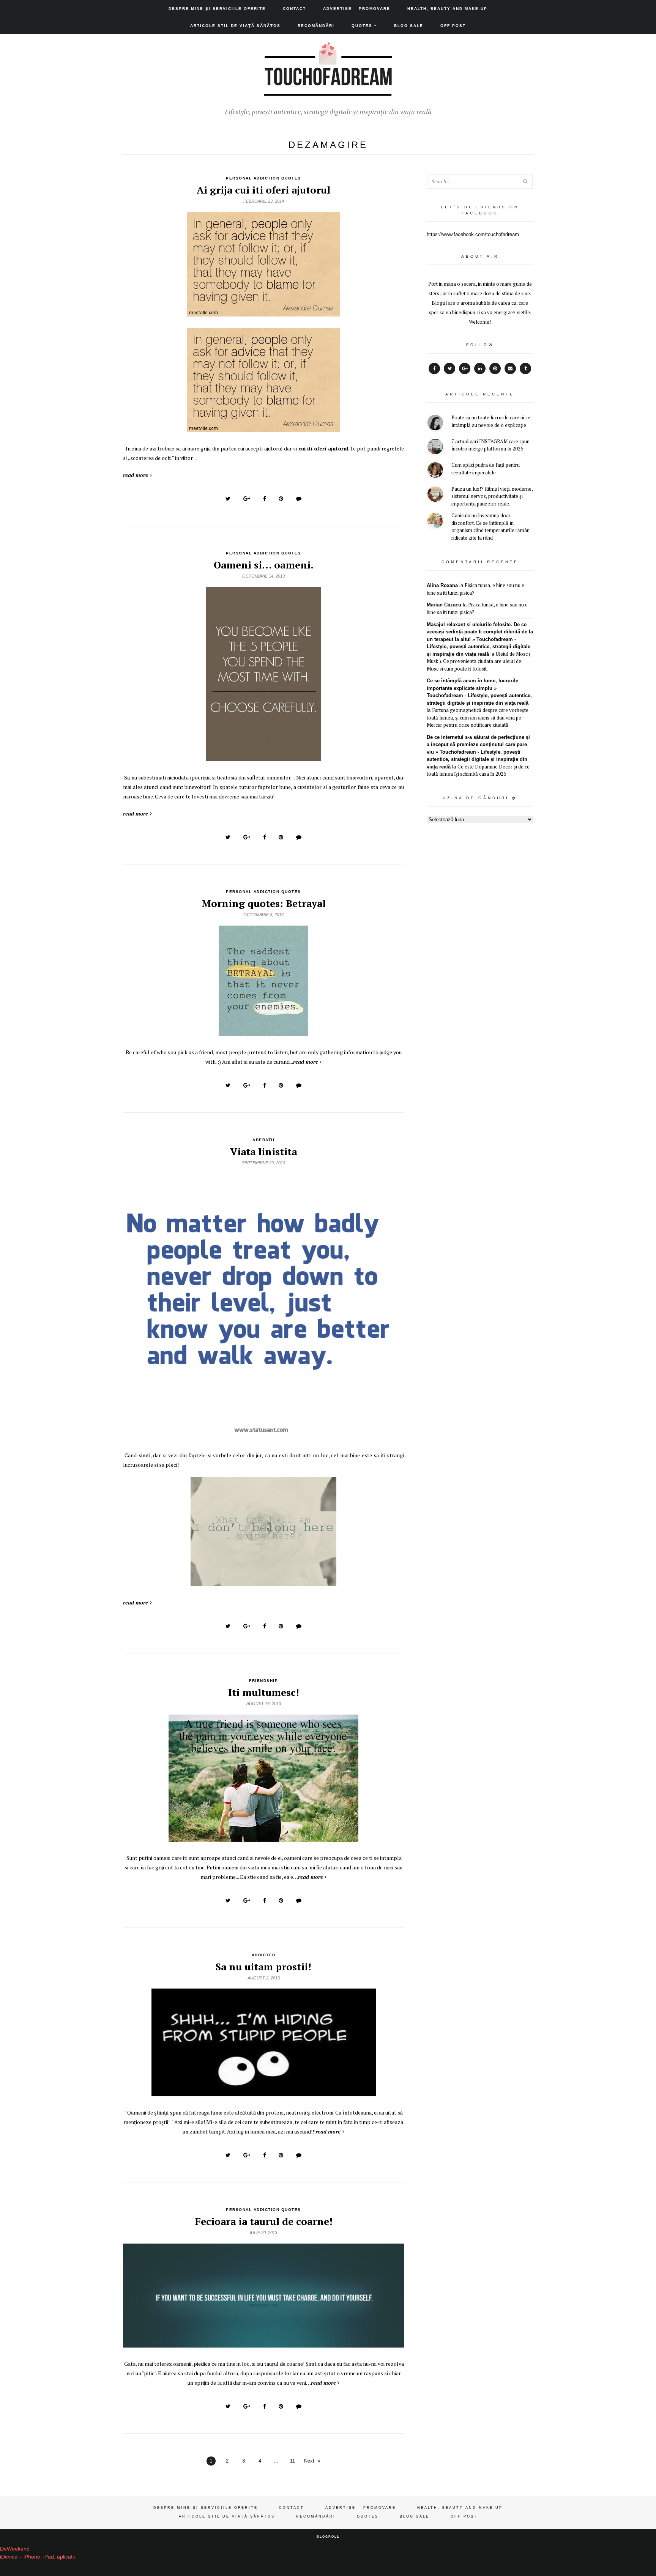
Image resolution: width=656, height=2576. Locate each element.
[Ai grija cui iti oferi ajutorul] (264, 312)
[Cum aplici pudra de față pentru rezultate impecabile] (435, 471)
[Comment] (299, 499)
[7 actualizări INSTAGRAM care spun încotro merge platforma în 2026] (435, 448)
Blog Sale (409, 26)
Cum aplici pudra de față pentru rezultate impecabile (486, 469)
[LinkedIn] (480, 368)
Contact (294, 9)
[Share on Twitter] (228, 499)
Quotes (362, 26)
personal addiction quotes (263, 178)
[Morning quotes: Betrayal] (263, 1032)
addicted (264, 1955)
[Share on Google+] (247, 499)
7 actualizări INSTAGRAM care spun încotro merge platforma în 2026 (490, 445)
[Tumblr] (525, 368)
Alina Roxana (442, 585)
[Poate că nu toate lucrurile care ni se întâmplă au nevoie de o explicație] (435, 424)
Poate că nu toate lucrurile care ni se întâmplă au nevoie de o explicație (491, 421)
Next (309, 2461)
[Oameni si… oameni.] (263, 757)
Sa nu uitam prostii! (263, 1967)
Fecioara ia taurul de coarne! (264, 2221)
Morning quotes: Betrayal (264, 903)
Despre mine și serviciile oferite (217, 9)
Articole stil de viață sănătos (235, 26)
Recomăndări (316, 26)
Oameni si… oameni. (264, 565)
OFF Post (453, 26)
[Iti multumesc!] (263, 1838)
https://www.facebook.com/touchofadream (473, 234)
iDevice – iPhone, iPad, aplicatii (37, 2557)
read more (136, 475)
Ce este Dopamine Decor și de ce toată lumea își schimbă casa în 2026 (478, 770)
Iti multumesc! (264, 1692)
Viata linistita (263, 1151)
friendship (263, 1681)
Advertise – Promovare (357, 9)
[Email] (510, 368)
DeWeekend (15, 2549)
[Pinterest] (495, 368)
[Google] (465, 368)
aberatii (263, 1140)
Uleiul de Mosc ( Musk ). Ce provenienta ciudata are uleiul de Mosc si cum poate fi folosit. (479, 661)
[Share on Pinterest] (281, 499)
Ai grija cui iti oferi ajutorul (263, 190)
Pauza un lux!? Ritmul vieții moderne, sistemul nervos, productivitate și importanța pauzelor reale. (492, 496)
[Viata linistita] (263, 1435)
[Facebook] (434, 368)
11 (293, 2461)
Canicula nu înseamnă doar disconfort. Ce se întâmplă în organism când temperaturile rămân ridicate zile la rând (490, 527)
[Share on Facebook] (265, 499)
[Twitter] (449, 368)
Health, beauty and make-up (447, 9)
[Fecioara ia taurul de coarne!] (263, 2343)
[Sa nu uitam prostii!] (264, 2092)
